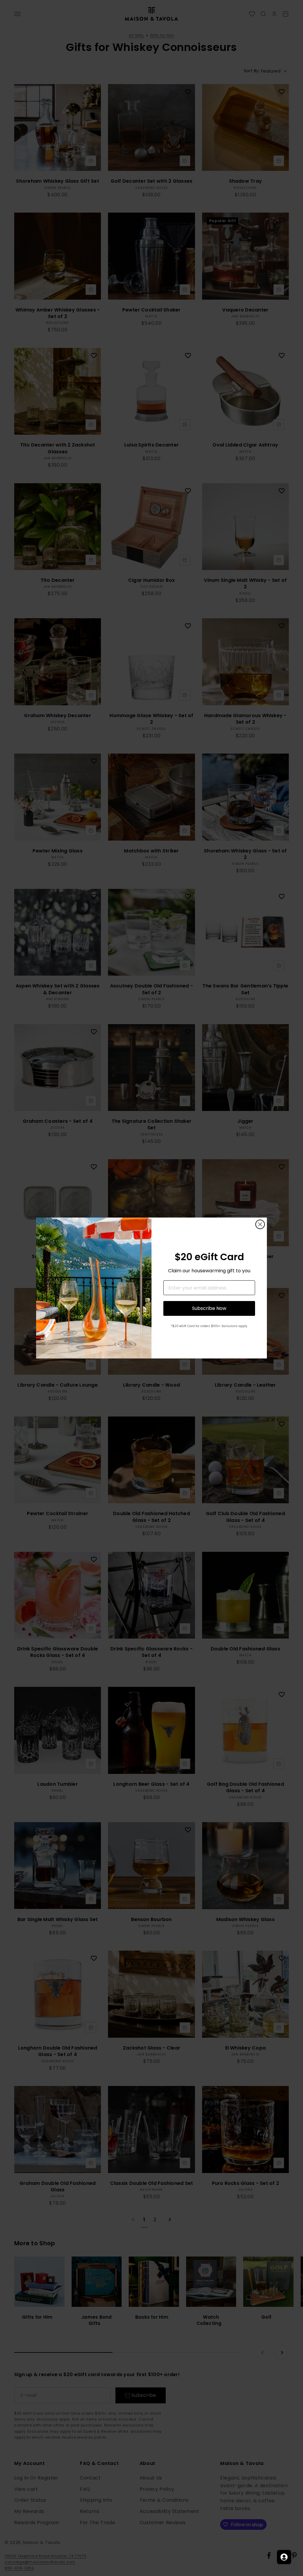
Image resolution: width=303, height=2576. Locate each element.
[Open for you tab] (284, 2557)
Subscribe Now (209, 1308)
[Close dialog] (260, 1224)
